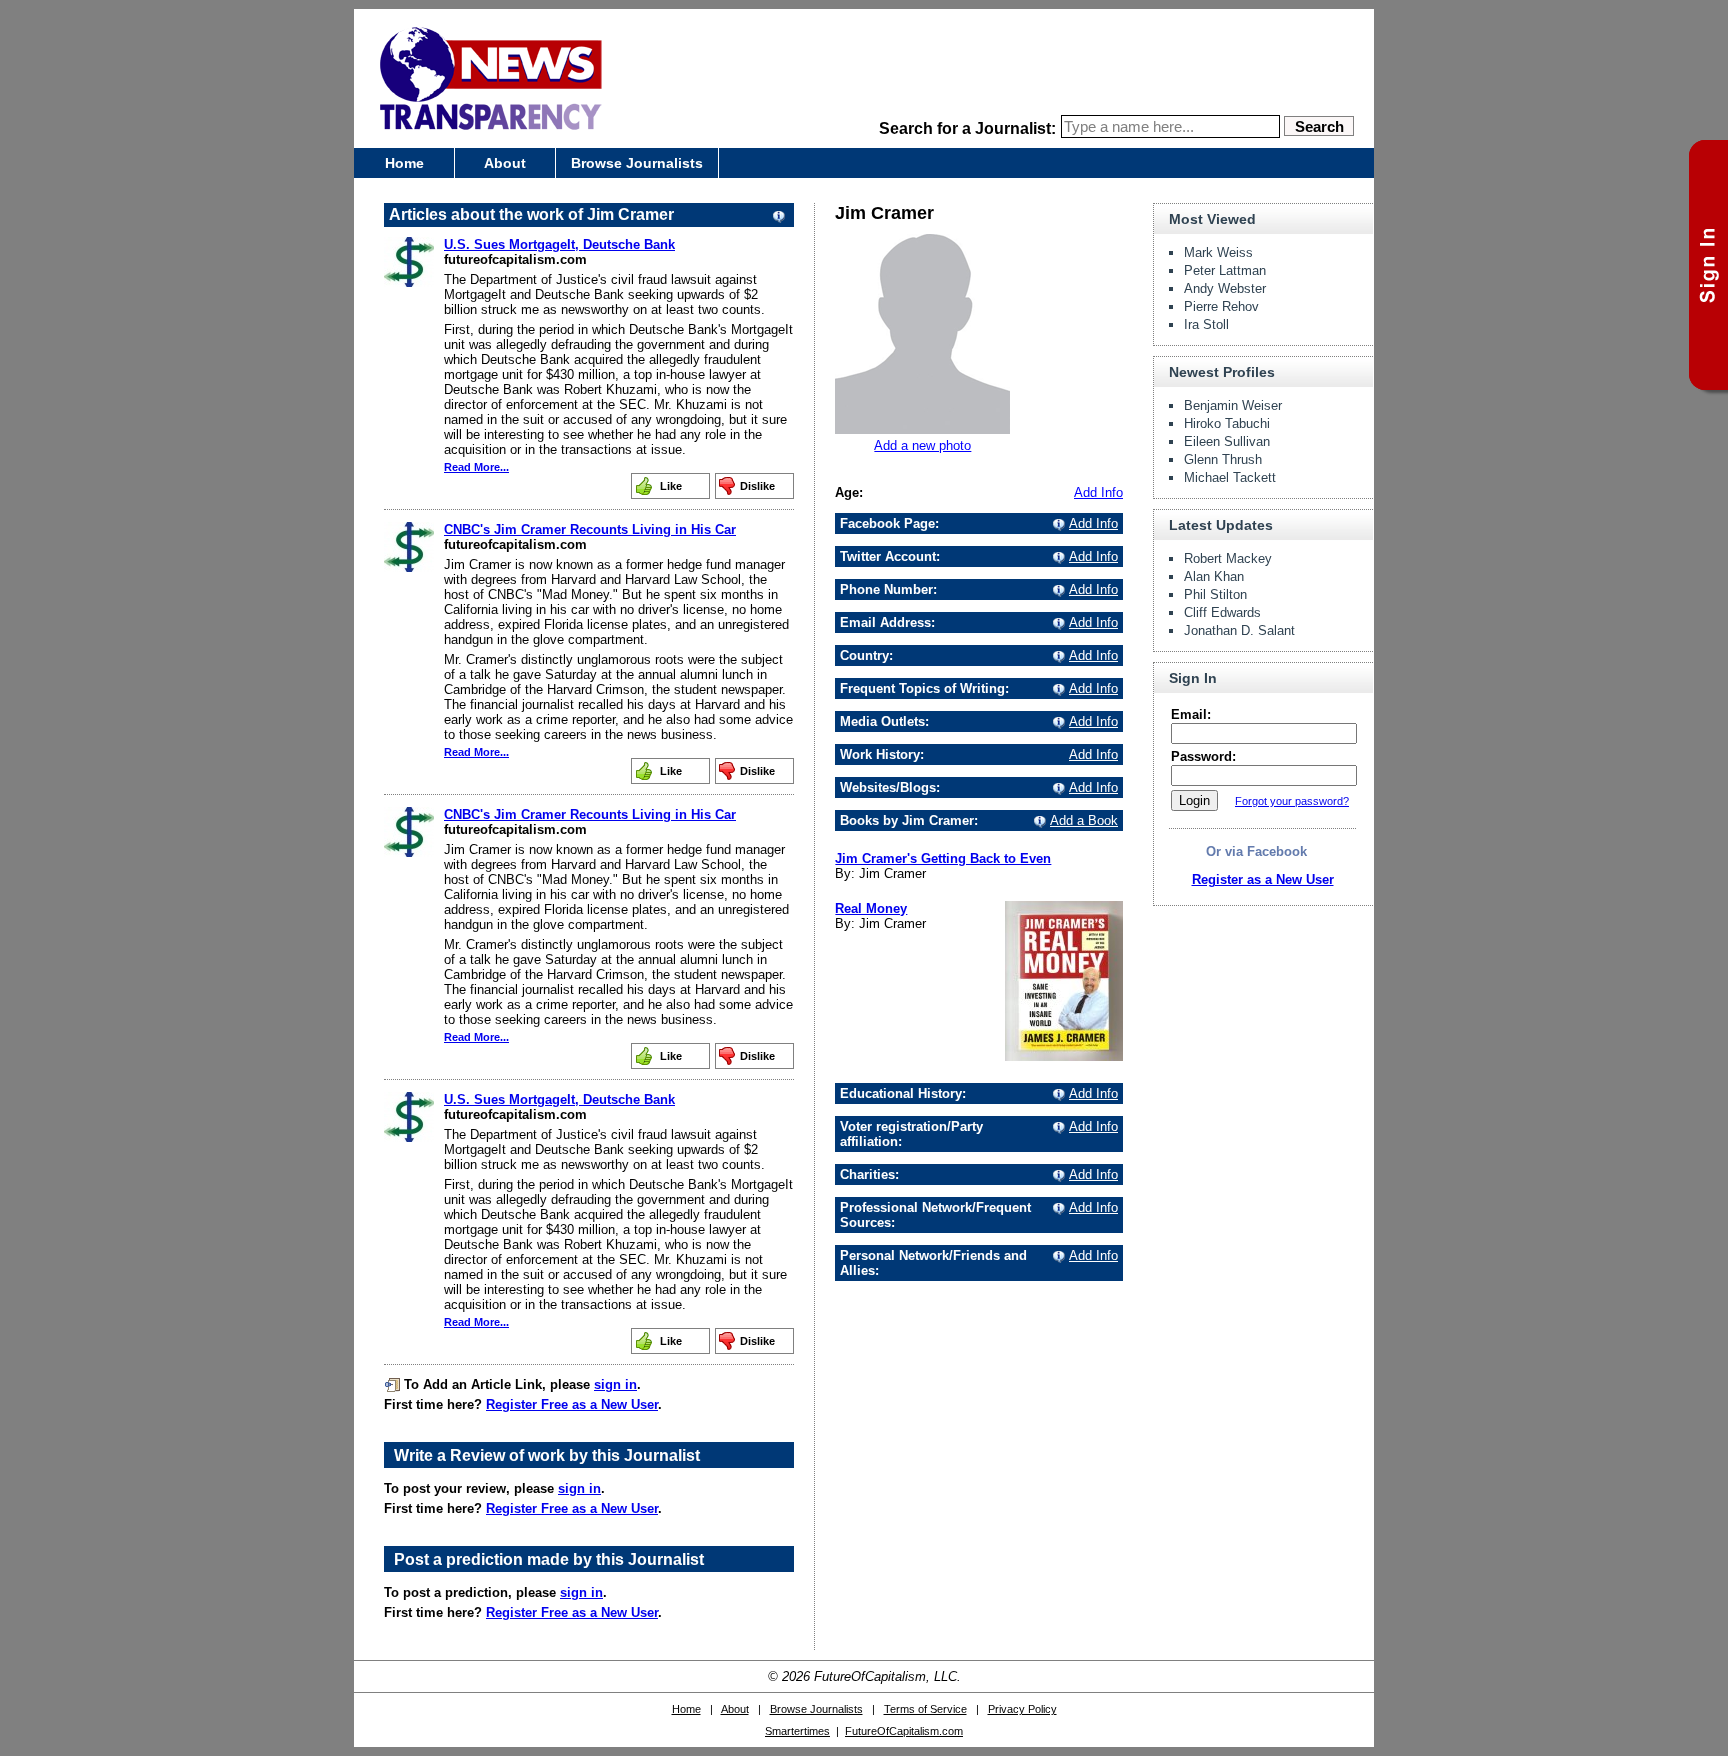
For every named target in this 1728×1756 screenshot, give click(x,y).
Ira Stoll (1206, 324)
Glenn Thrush (1223, 459)
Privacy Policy (1022, 1709)
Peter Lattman (1225, 270)
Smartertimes (797, 1731)
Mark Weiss (1218, 252)
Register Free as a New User (572, 1404)
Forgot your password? (1292, 801)
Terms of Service (925, 1709)
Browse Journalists (637, 163)
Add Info (1098, 492)
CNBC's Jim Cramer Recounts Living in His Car (590, 529)
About (505, 163)
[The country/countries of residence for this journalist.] (1056, 655)
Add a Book (1084, 820)
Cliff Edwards (1222, 612)
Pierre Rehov (1221, 306)
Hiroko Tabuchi (1227, 423)
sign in (615, 1384)
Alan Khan (1214, 576)
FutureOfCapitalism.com (904, 1731)
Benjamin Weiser (1233, 405)
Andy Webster (1225, 288)
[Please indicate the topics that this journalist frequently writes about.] (1056, 688)
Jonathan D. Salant (1239, 630)
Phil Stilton (1215, 594)
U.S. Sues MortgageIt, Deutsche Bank (559, 244)
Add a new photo (922, 445)
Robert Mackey (1228, 558)
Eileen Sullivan (1227, 441)
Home (404, 163)
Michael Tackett (1230, 477)
